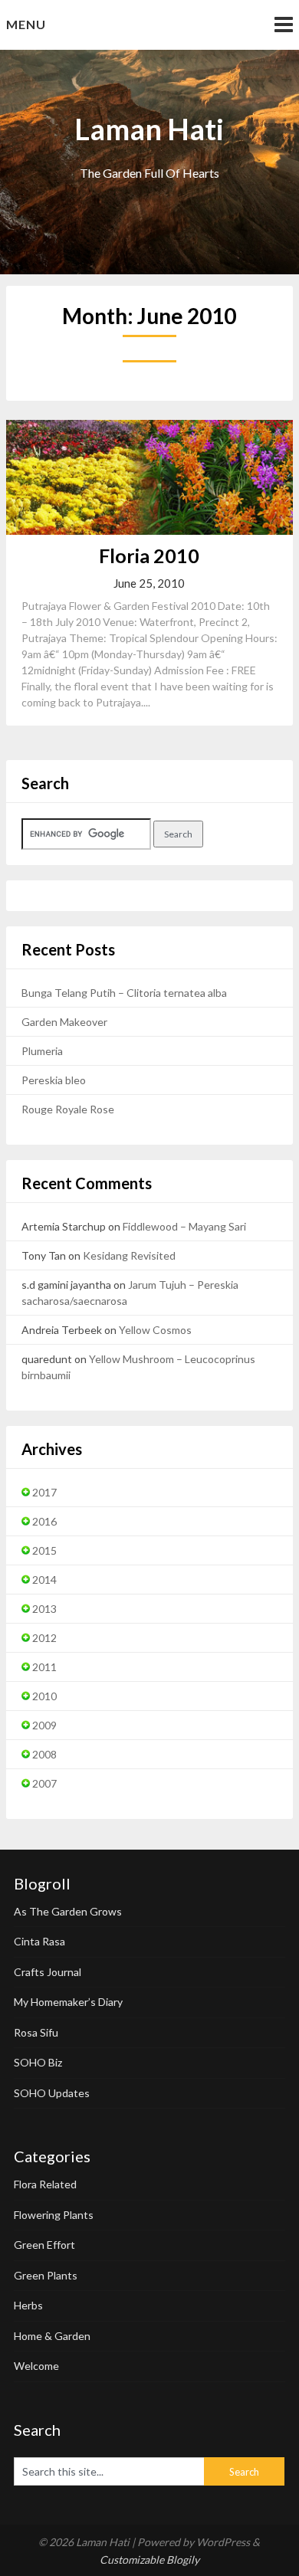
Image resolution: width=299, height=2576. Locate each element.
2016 (44, 1521)
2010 (44, 1696)
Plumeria (42, 1051)
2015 (44, 1550)
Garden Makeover (64, 1022)
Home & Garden (52, 2336)
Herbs (28, 2305)
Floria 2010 (149, 556)
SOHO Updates (52, 2093)
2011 (44, 1667)
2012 (44, 1638)
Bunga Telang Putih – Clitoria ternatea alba (124, 993)
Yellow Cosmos (155, 1330)
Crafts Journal (48, 1972)
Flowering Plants (54, 2215)
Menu (26, 24)
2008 (44, 1754)
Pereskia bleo (54, 1080)
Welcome (36, 2366)
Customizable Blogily (149, 2560)
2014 (44, 1580)
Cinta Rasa (39, 1941)
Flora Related (45, 2184)
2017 (44, 1492)
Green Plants (46, 2275)
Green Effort (44, 2245)
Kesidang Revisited (129, 1255)
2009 (44, 1725)
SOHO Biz (38, 2062)
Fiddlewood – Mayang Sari (184, 1226)
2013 (44, 1609)
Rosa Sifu (36, 2032)
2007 (44, 1783)
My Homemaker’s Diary (68, 2002)
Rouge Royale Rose (68, 1109)
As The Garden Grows (68, 1911)
